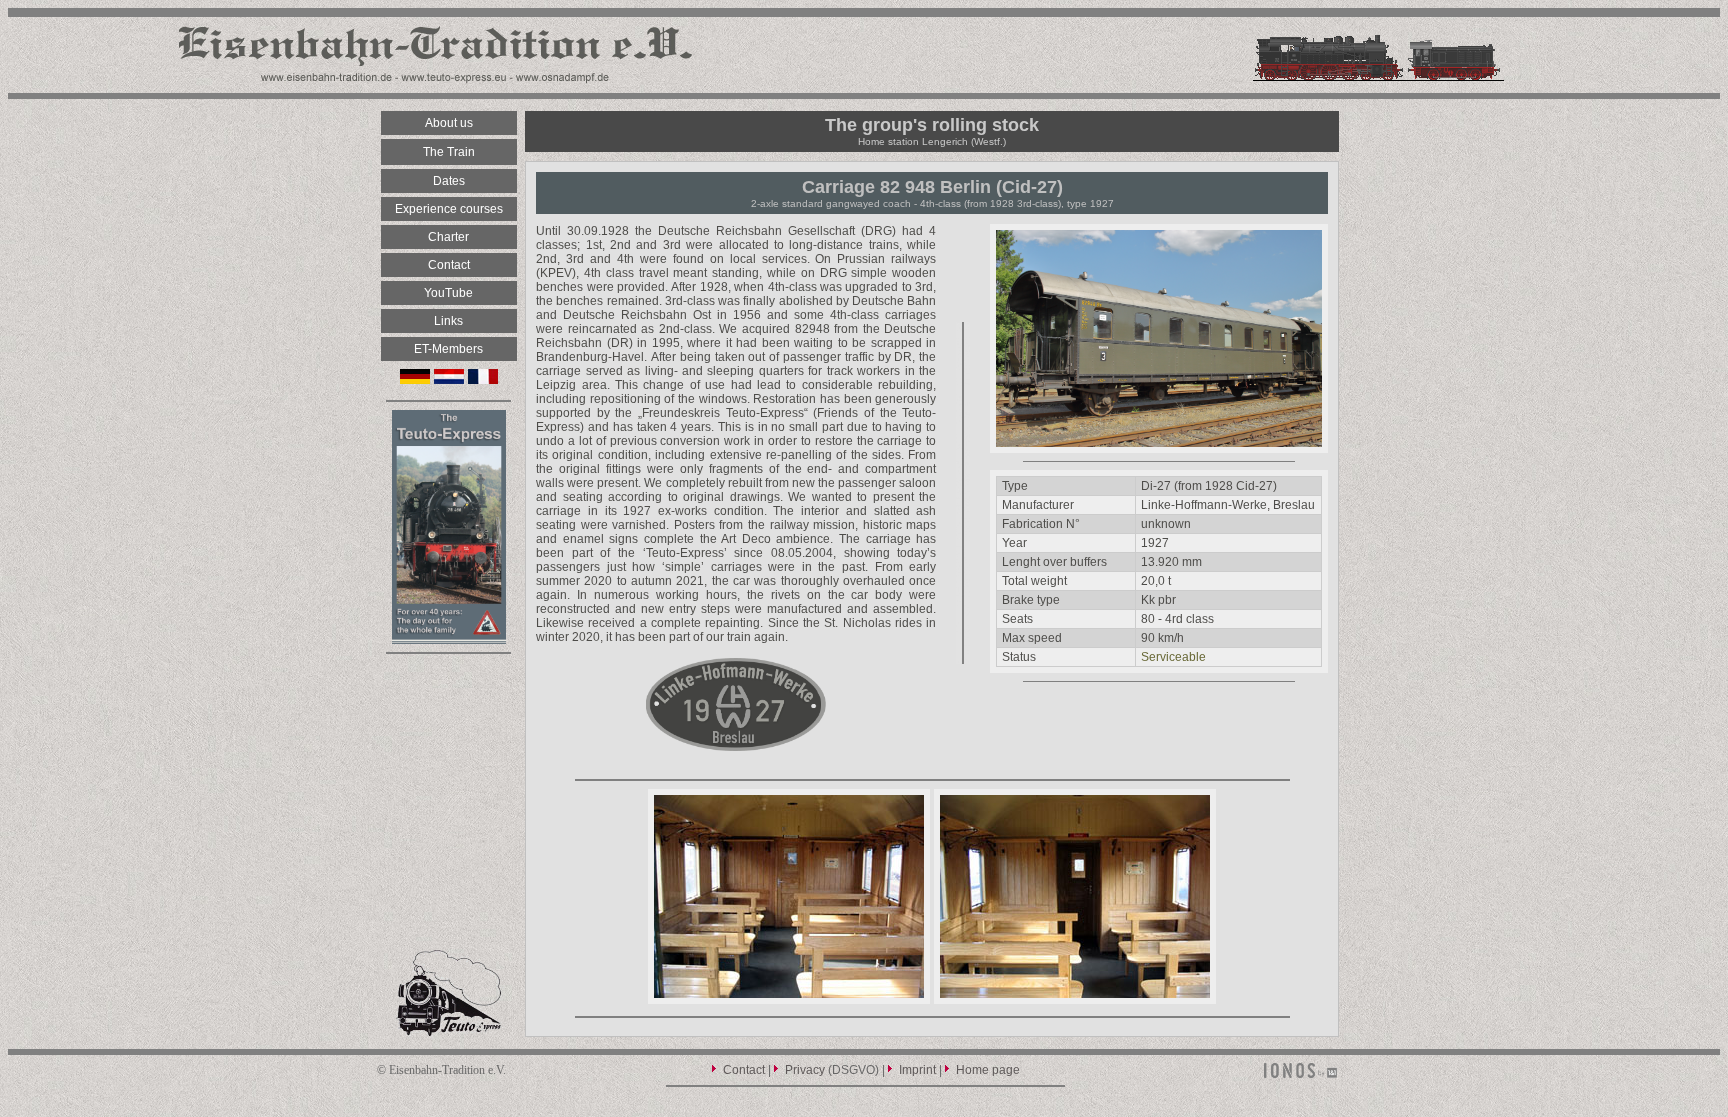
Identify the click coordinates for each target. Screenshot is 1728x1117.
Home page (988, 1070)
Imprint (917, 1070)
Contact (744, 1070)
